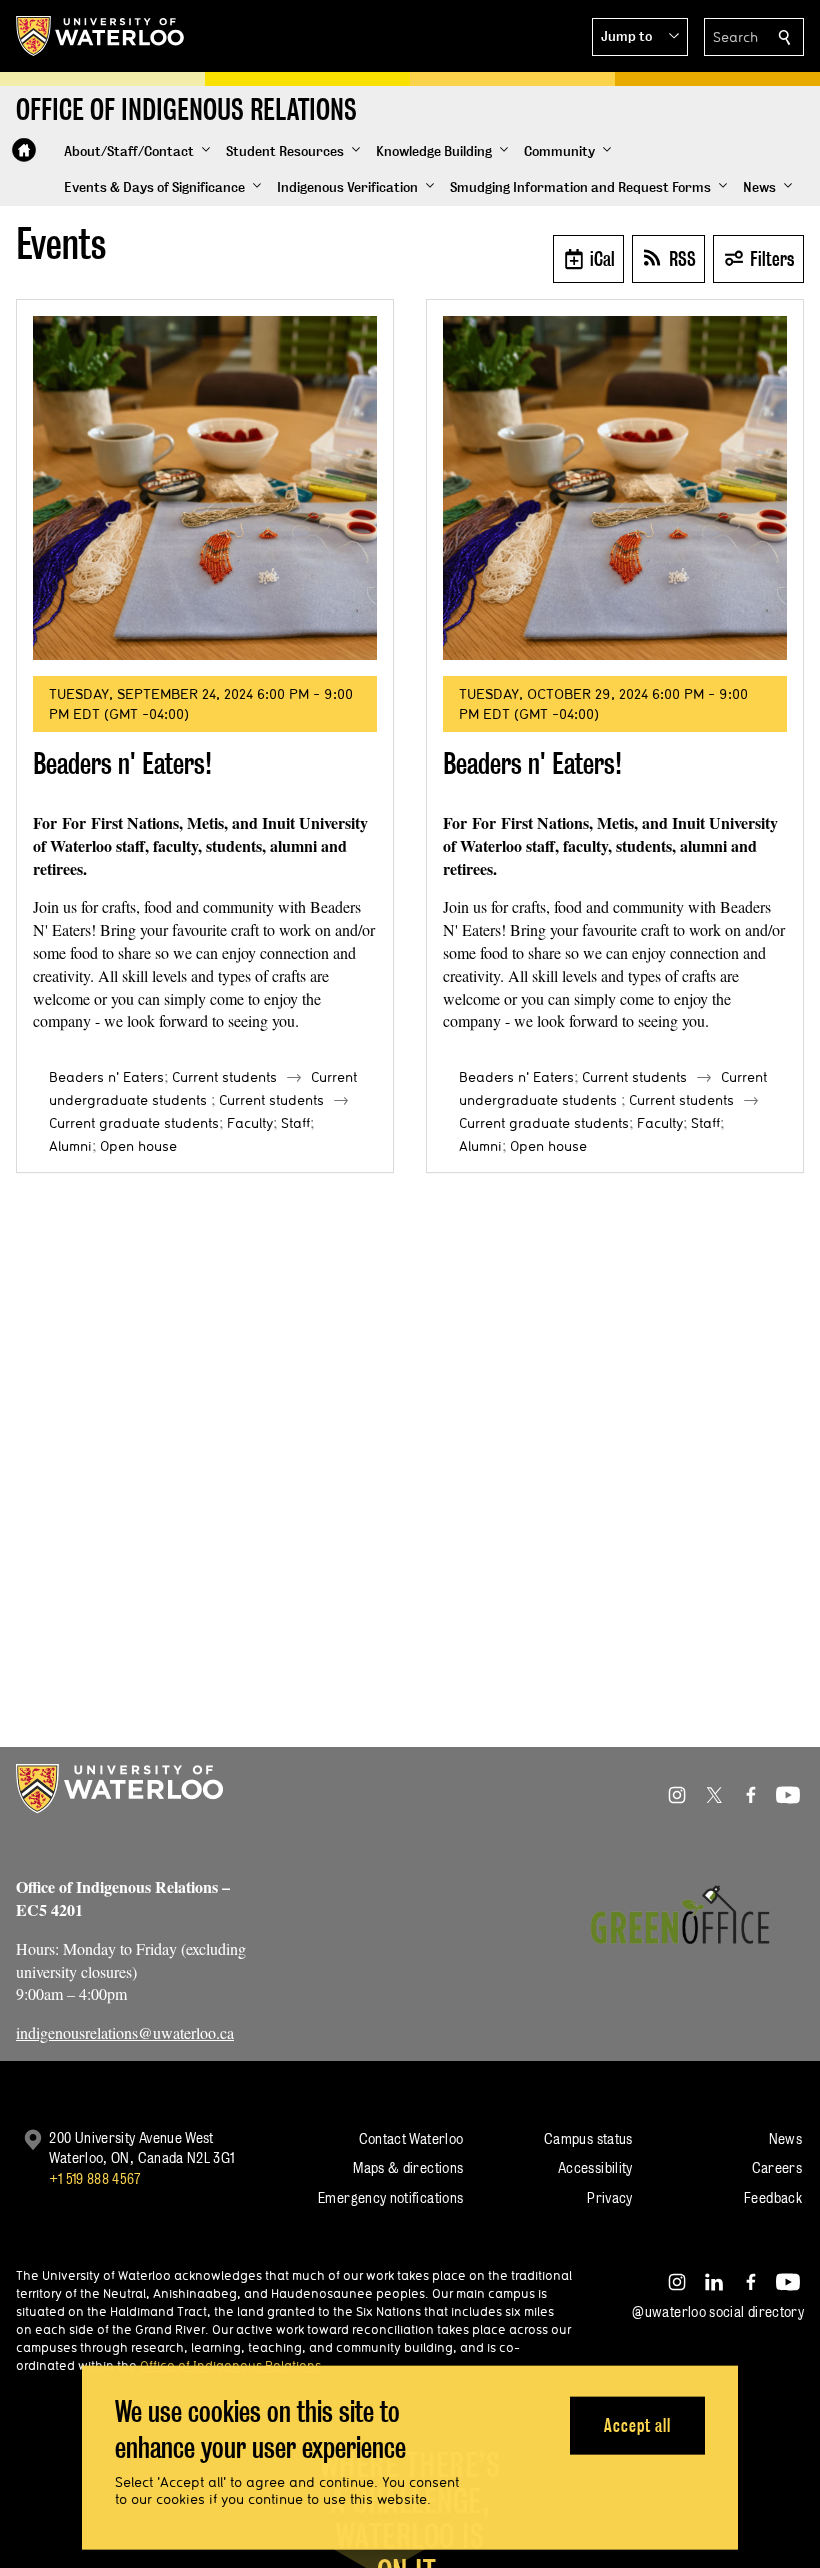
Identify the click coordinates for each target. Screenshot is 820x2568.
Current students (224, 1077)
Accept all (637, 2424)
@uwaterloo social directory (718, 2311)
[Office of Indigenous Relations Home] (24, 150)
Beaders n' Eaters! (122, 763)
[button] (640, 37)
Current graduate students (134, 1123)
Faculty (250, 1123)
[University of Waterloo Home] (101, 36)
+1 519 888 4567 (95, 2178)
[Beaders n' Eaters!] (205, 488)
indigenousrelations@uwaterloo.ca (125, 2032)
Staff (295, 1123)
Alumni (70, 1146)
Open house (138, 1146)
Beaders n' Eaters (106, 1077)
